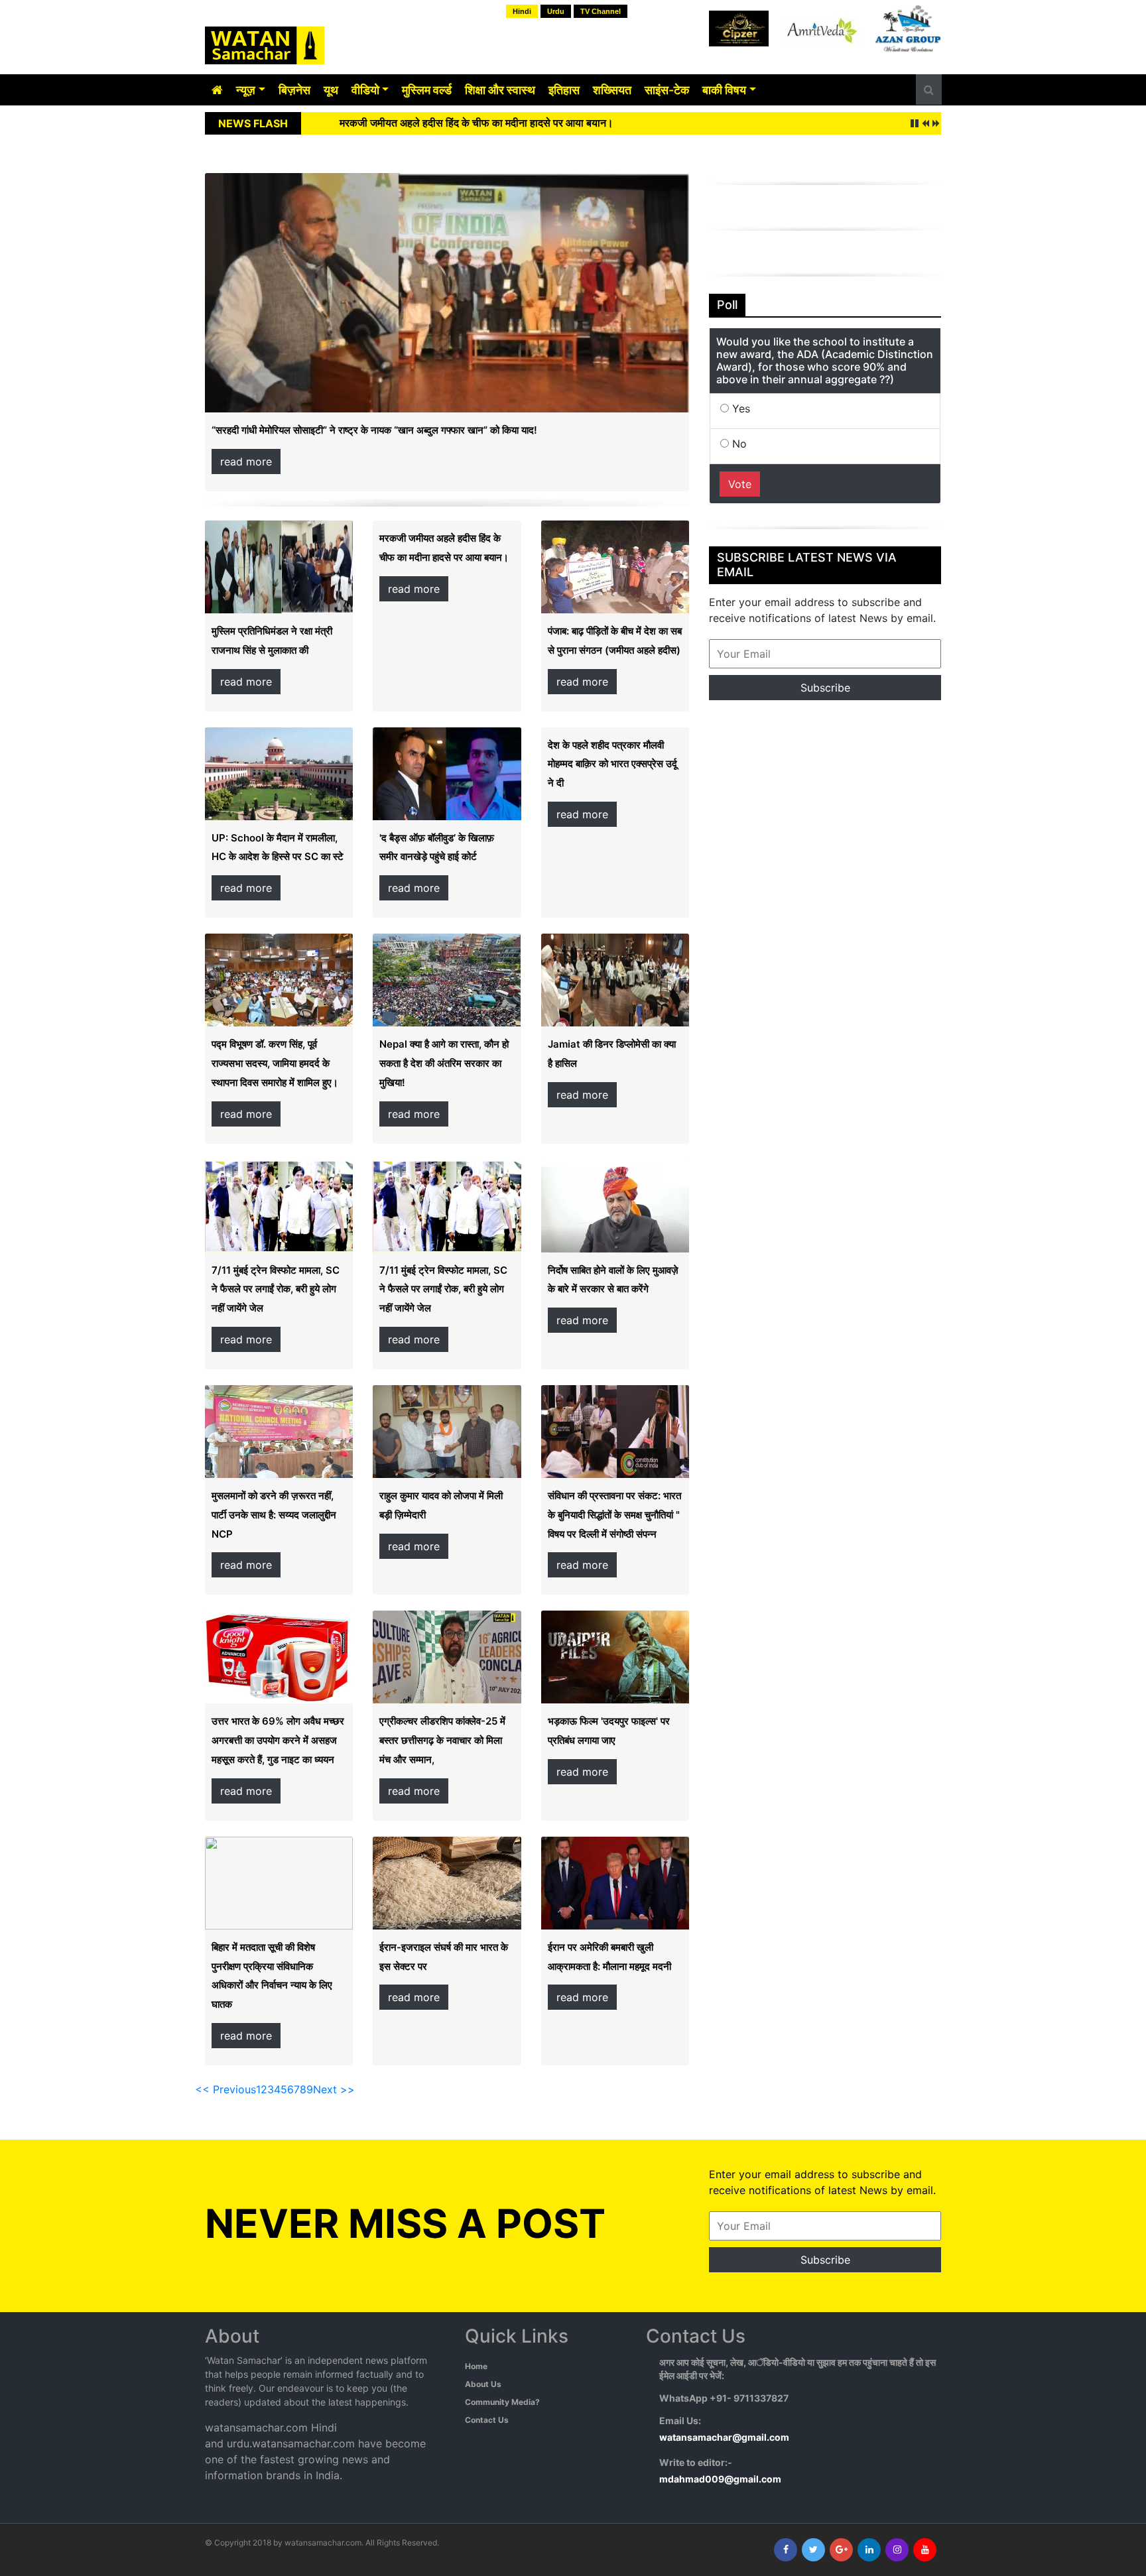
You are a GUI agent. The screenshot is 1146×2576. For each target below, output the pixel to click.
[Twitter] (813, 2550)
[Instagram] (897, 2550)
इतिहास (564, 90)
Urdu (556, 11)
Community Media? (502, 2402)
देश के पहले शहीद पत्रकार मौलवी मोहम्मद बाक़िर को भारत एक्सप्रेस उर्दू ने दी (612, 764)
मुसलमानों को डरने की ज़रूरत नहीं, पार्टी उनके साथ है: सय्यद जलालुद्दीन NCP (274, 1515)
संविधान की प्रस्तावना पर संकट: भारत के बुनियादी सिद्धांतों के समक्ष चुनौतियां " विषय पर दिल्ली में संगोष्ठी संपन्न (614, 1515)
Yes (739, 408)
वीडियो (365, 90)
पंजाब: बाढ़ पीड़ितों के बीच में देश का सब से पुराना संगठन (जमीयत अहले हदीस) (486, 123)
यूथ (331, 90)
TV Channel (601, 11)
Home (476, 2366)
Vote (740, 484)
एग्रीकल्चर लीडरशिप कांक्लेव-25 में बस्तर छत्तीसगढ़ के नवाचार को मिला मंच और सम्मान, (442, 1740)
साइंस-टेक (667, 90)
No (738, 444)
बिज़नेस (294, 90)
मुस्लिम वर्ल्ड (427, 90)
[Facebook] (786, 2550)
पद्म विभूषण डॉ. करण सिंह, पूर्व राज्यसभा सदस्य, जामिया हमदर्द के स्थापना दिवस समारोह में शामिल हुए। (275, 1063)
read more (246, 461)
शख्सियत (612, 90)
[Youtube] (925, 2550)
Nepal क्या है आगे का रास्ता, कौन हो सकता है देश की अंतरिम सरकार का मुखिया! (444, 1063)
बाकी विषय (724, 90)
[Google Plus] (841, 2550)
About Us (483, 2384)
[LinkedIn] (869, 2550)
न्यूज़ (246, 90)
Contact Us (487, 2420)
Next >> (334, 2089)
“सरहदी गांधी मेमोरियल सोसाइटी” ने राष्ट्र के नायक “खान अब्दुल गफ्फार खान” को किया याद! (374, 430)
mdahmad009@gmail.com (720, 2479)
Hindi (522, 11)
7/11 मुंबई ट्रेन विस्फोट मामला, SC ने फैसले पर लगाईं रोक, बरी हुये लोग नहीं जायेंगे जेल (276, 1289)
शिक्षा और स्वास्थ (500, 90)
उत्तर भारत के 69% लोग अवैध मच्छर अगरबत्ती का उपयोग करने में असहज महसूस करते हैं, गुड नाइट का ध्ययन (278, 1740)
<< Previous (225, 2089)
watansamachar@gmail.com (724, 2437)
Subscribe (825, 688)
